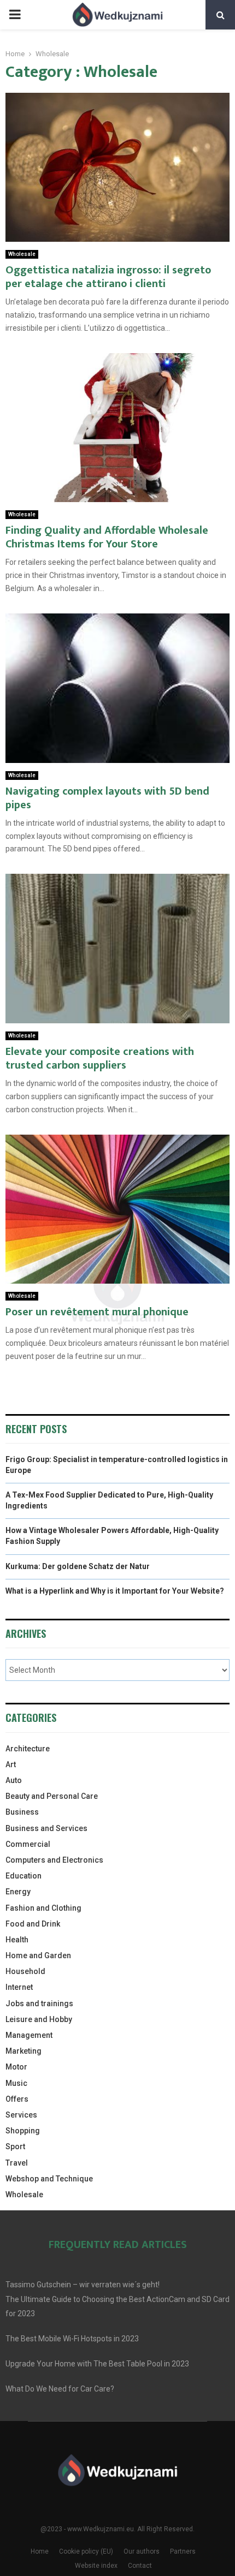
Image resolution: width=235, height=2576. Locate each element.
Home (40, 2551)
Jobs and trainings (39, 2003)
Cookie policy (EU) (86, 2551)
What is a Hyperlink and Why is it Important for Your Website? (115, 1591)
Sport (15, 2146)
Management (29, 2035)
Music (16, 2083)
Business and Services (46, 1828)
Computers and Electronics (54, 1860)
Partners (183, 2551)
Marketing (23, 2051)
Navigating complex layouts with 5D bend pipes (107, 798)
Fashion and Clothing (43, 1908)
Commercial (28, 1844)
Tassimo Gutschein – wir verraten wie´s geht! (83, 2285)
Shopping (23, 2131)
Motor (16, 2067)
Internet (19, 1987)
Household (25, 1971)
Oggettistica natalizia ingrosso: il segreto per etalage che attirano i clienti (108, 277)
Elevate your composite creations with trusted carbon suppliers (100, 1059)
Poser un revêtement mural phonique (97, 1312)
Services (21, 2115)
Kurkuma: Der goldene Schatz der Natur (78, 1566)
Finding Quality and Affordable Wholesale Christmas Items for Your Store (107, 537)
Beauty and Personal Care (52, 1796)
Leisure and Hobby (39, 2019)
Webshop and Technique (49, 2179)
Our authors (142, 2551)
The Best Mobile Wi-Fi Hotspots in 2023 (72, 2339)
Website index (96, 2566)
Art (11, 1764)
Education (23, 1876)
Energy (18, 1892)
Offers (17, 2099)
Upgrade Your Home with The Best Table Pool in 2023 (97, 2364)
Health (17, 1940)
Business (22, 1812)
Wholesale (22, 254)
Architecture (28, 1749)
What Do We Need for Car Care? (60, 2389)
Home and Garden (38, 1955)
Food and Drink (33, 1924)
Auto (14, 1780)
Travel (17, 2163)
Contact (140, 2566)
